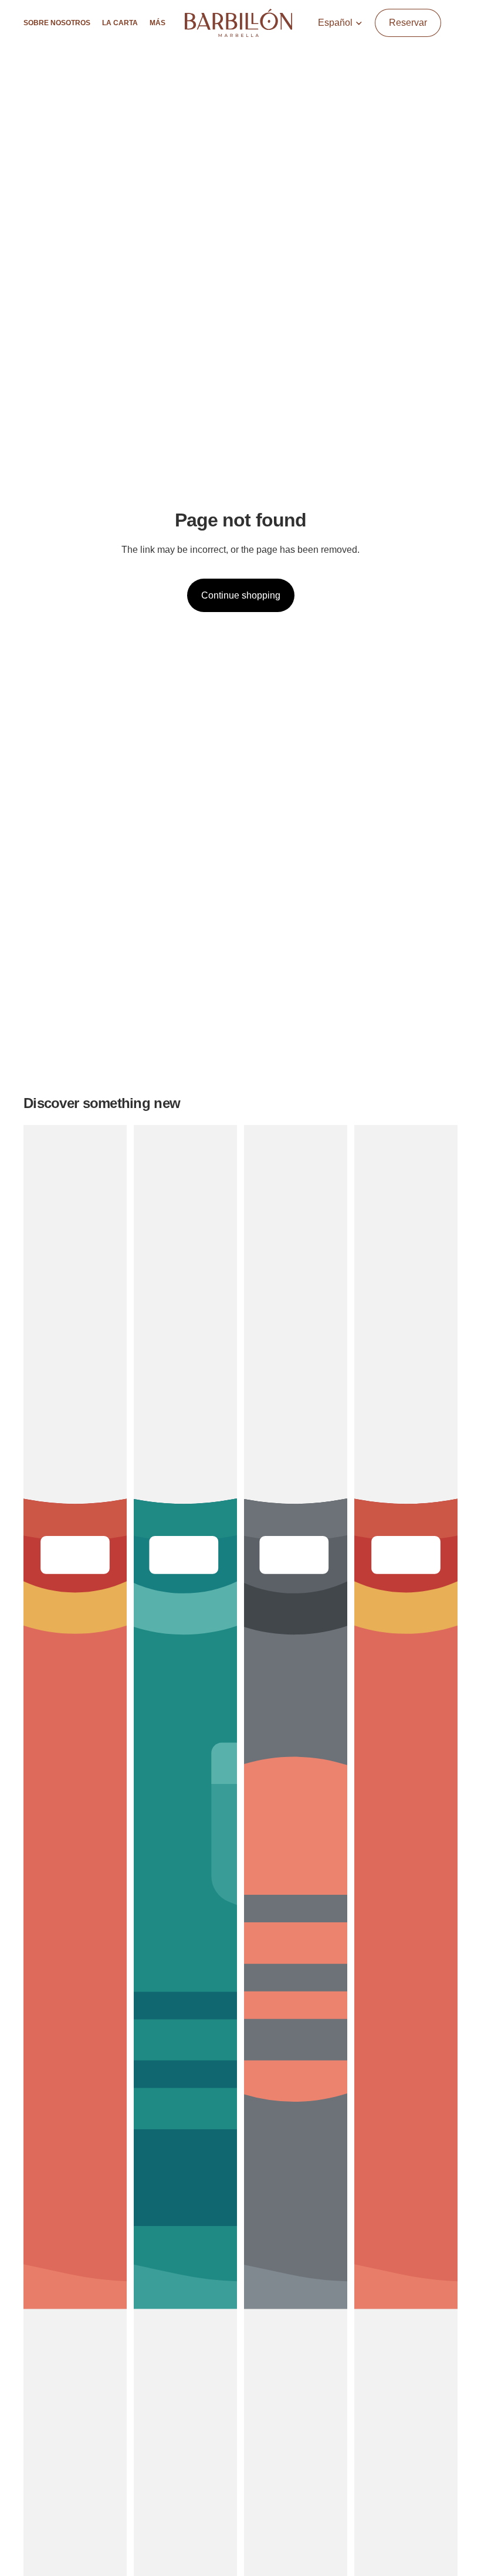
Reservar (408, 23)
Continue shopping (241, 595)
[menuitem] (157, 23)
